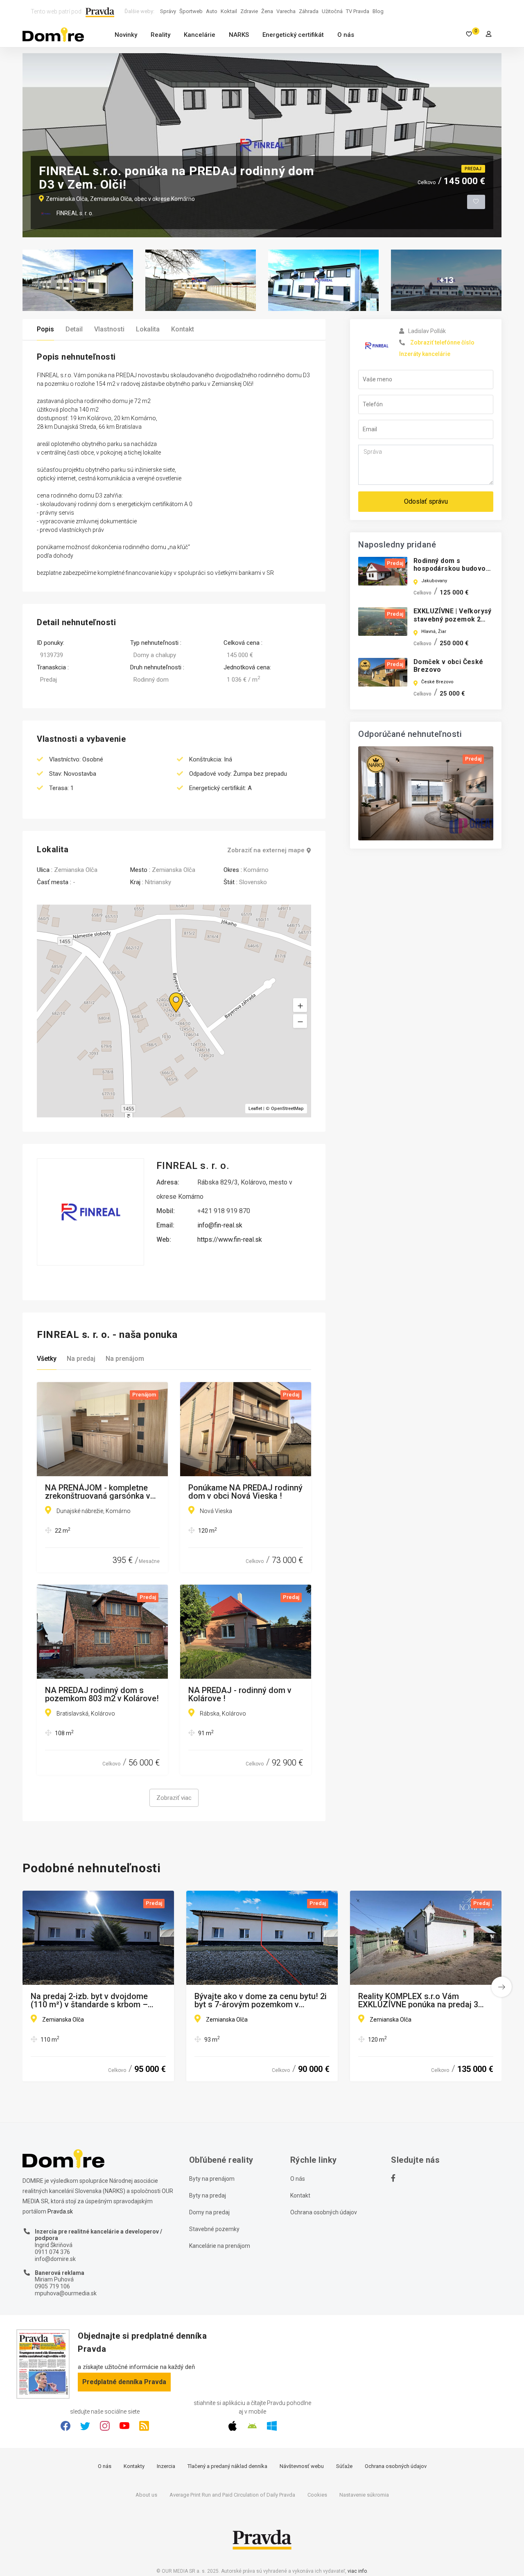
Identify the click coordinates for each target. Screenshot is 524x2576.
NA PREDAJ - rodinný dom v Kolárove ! (240, 1694)
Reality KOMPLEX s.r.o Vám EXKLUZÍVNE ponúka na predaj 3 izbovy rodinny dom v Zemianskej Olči (420, 2000)
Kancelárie (200, 35)
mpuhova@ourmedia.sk (66, 2293)
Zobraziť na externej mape (266, 850)
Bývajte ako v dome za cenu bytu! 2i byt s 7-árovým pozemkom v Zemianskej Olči (261, 2000)
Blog (378, 11)
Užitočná (332, 11)
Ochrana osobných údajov (324, 2212)
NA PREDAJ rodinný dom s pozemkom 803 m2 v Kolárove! (102, 1694)
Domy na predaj (209, 2212)
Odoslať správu (426, 501)
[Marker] (168, 993)
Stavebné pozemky (214, 2229)
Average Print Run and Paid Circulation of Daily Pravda (232, 2495)
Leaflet (255, 1109)
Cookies (317, 2495)
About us (146, 2495)
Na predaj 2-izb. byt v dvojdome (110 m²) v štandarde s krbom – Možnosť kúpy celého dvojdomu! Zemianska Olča (91, 2000)
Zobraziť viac (174, 1798)
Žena (267, 11)
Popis (45, 329)
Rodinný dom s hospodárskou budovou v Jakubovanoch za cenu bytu (453, 573)
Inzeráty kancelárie (425, 354)
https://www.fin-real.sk (230, 1240)
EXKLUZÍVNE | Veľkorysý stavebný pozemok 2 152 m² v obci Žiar (453, 619)
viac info (357, 2571)
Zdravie (249, 11)
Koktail (229, 11)
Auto (212, 11)
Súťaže (344, 2466)
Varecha (286, 11)
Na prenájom (125, 1359)
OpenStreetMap (287, 1109)
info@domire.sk (55, 2259)
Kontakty (134, 2466)
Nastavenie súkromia (364, 2495)
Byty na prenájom (212, 2179)
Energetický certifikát (293, 35)
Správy (168, 11)
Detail (74, 329)
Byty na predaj (208, 2195)
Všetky (47, 1359)
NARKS (239, 35)
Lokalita (148, 329)
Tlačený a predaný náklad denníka (227, 2466)
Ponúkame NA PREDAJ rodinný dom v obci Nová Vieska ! (245, 1492)
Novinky (126, 35)
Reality (160, 35)
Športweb (191, 11)
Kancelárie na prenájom (220, 2246)
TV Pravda (358, 11)
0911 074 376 (52, 2252)
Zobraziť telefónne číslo (442, 342)
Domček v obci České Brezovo (448, 666)
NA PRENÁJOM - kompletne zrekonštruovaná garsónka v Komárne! (98, 1492)
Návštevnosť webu (302, 2466)
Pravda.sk (60, 2211)
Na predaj (81, 1359)
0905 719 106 (52, 2286)
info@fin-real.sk (220, 1225)
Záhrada (309, 11)
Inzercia (166, 2466)
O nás (346, 35)
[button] (300, 1021)
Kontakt (183, 329)
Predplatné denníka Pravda (124, 2382)
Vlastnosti (109, 329)
